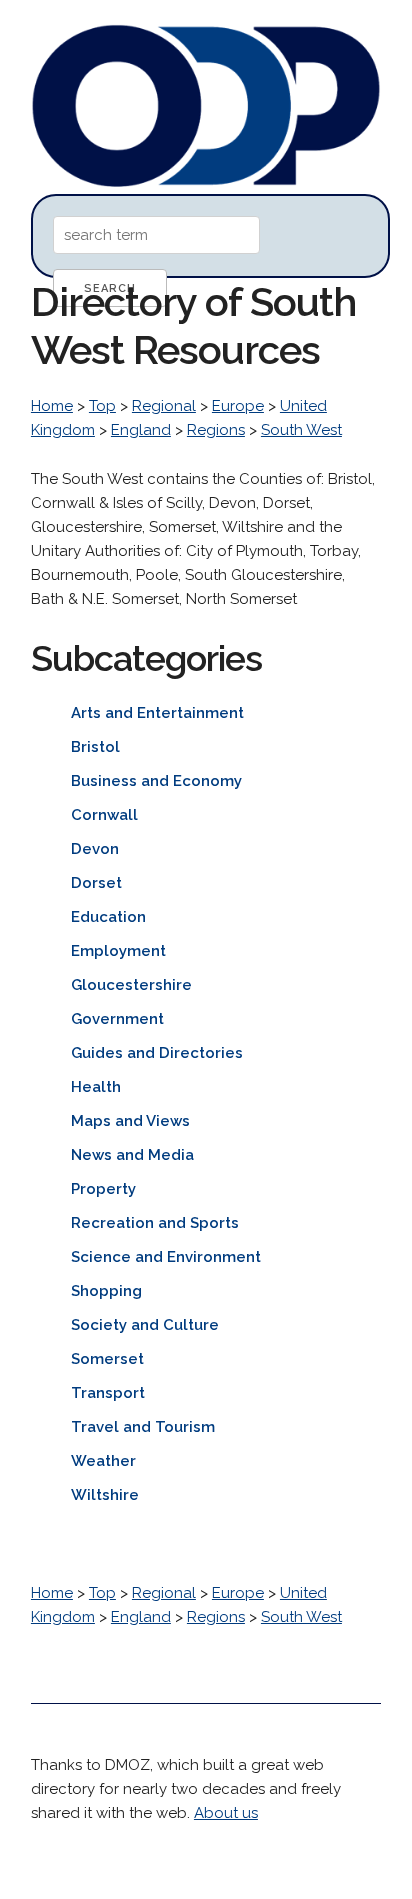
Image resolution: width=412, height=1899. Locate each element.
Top (102, 406)
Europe (238, 406)
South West (301, 430)
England (141, 430)
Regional (164, 406)
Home (52, 406)
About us (226, 1813)
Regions (216, 430)
